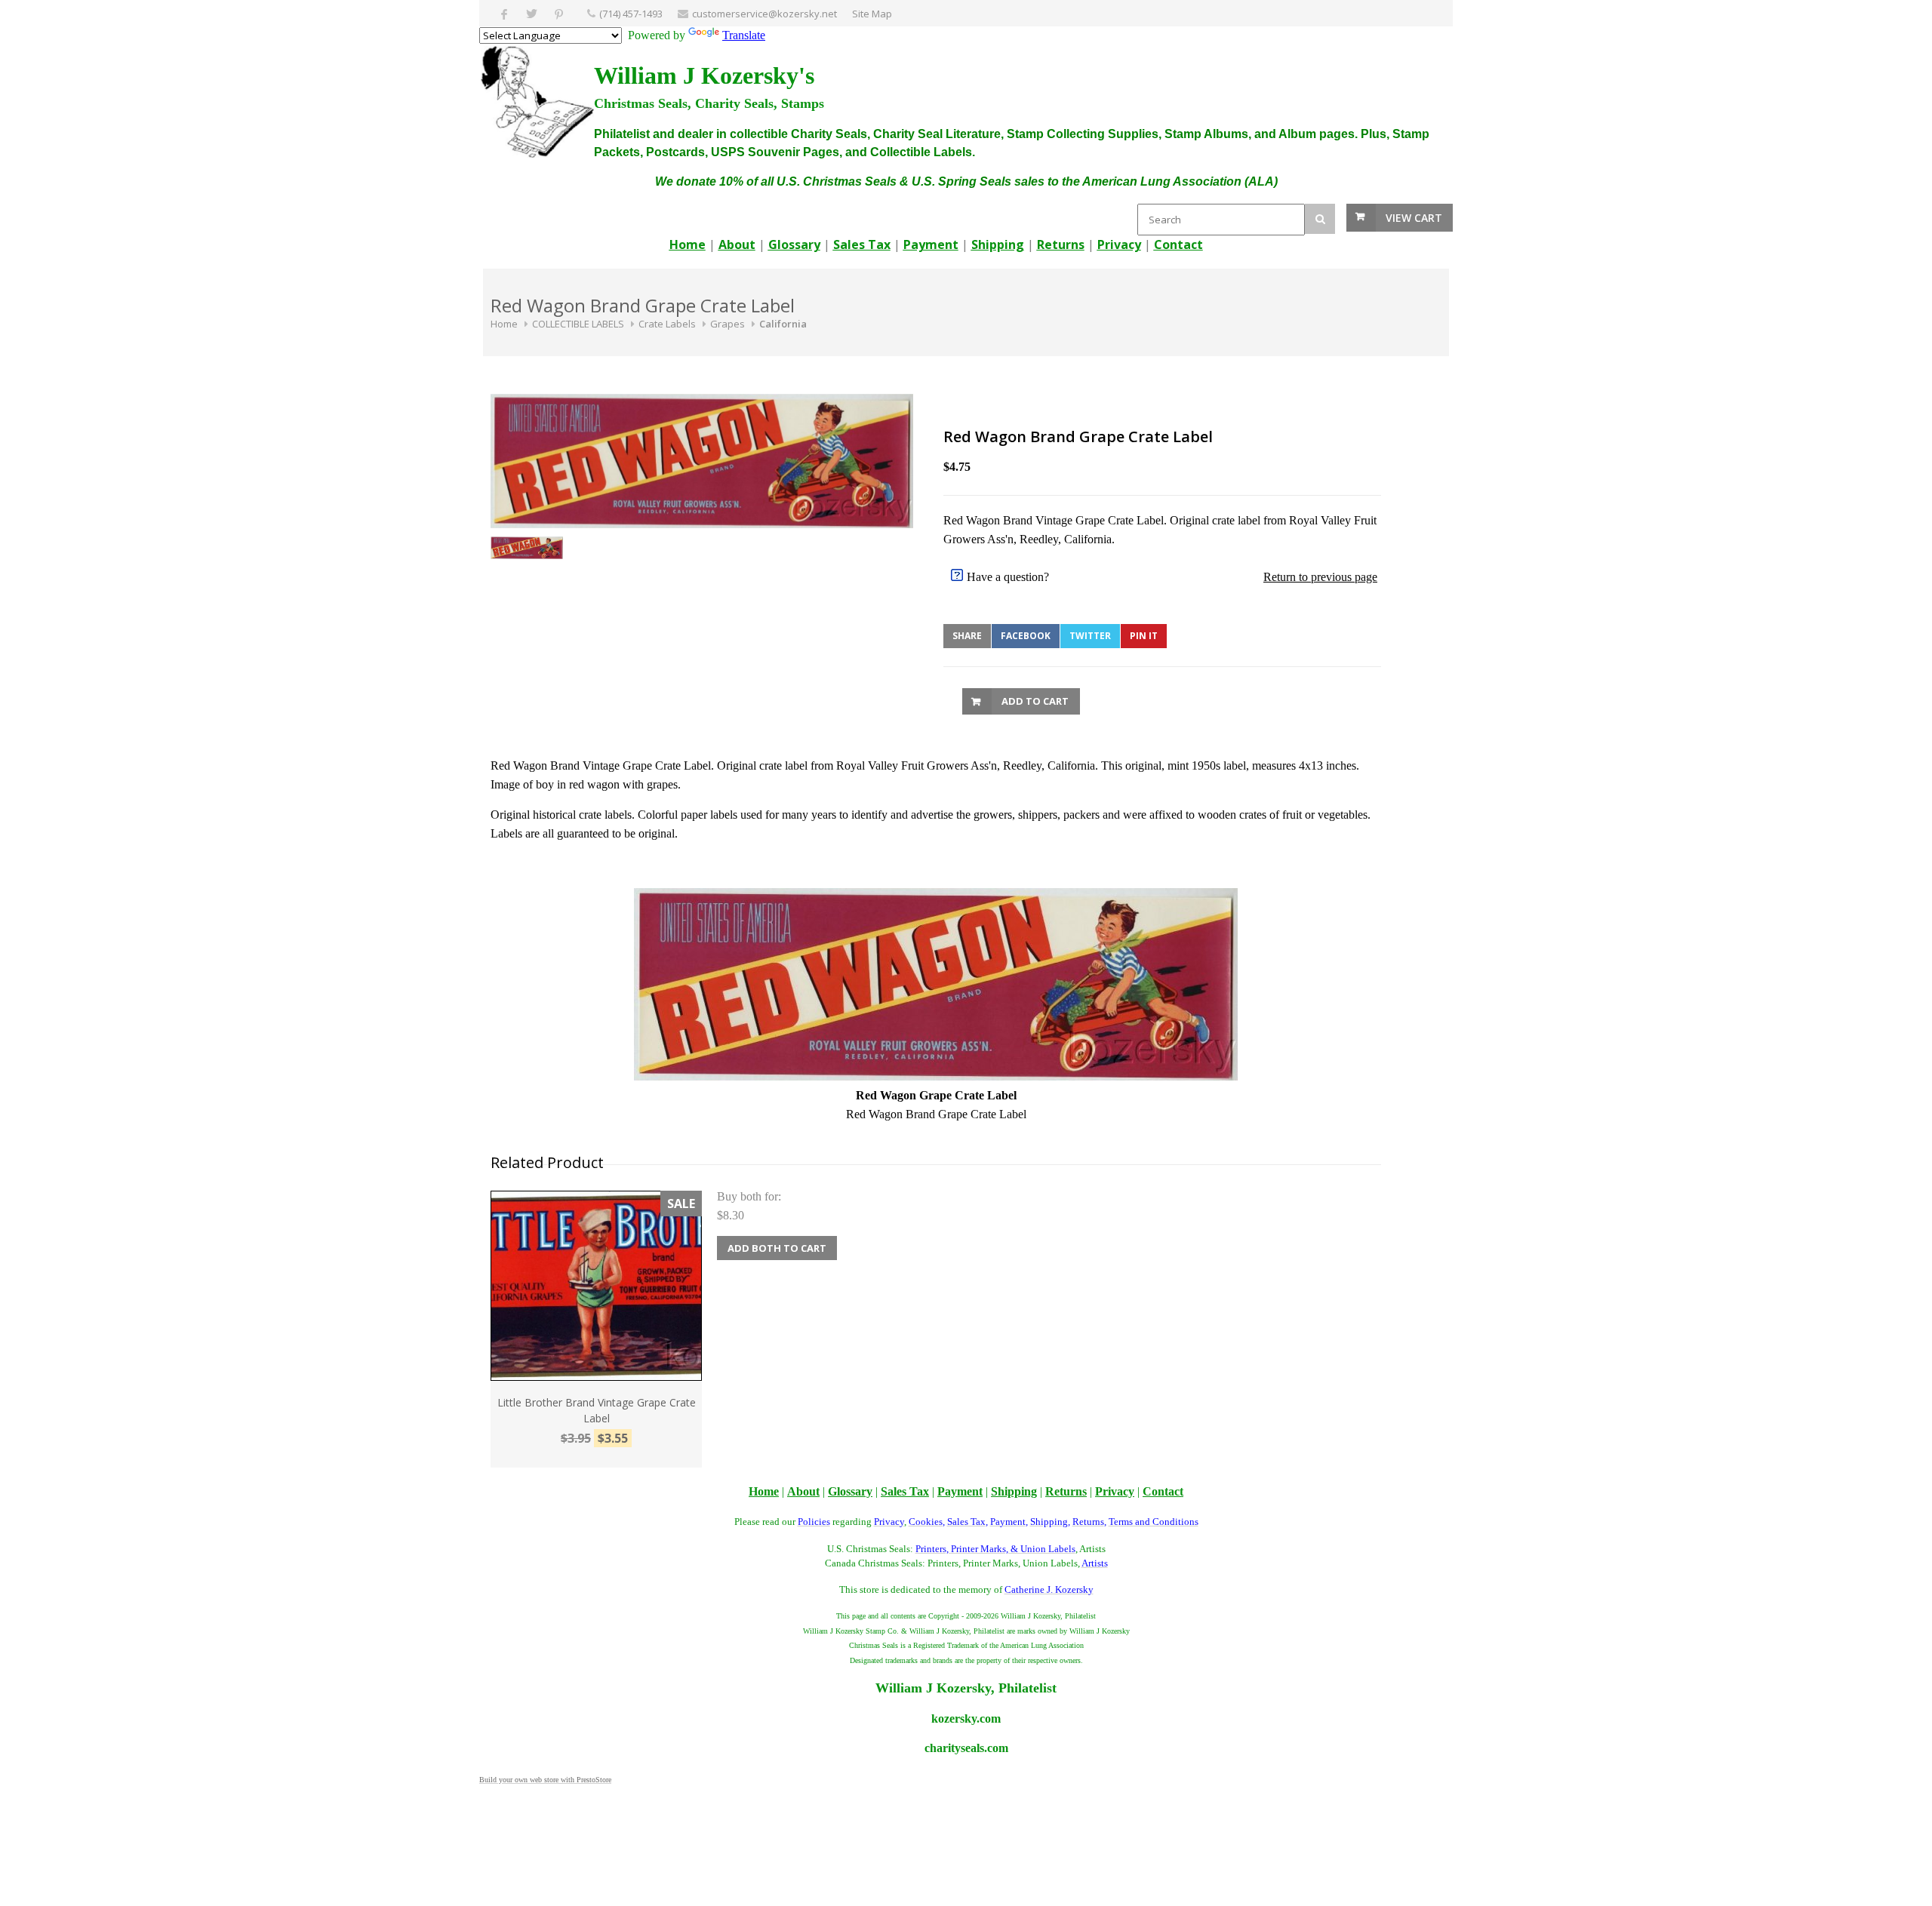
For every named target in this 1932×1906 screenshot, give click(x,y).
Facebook (1026, 636)
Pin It (1144, 636)
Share (967, 636)
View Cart (1414, 218)
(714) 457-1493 (631, 14)
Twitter (1090, 636)
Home (504, 324)
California (783, 324)
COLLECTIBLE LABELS (578, 324)
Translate (744, 35)
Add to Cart (1035, 701)
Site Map (872, 14)
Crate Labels (667, 324)
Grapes (728, 324)
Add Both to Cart (777, 1248)
